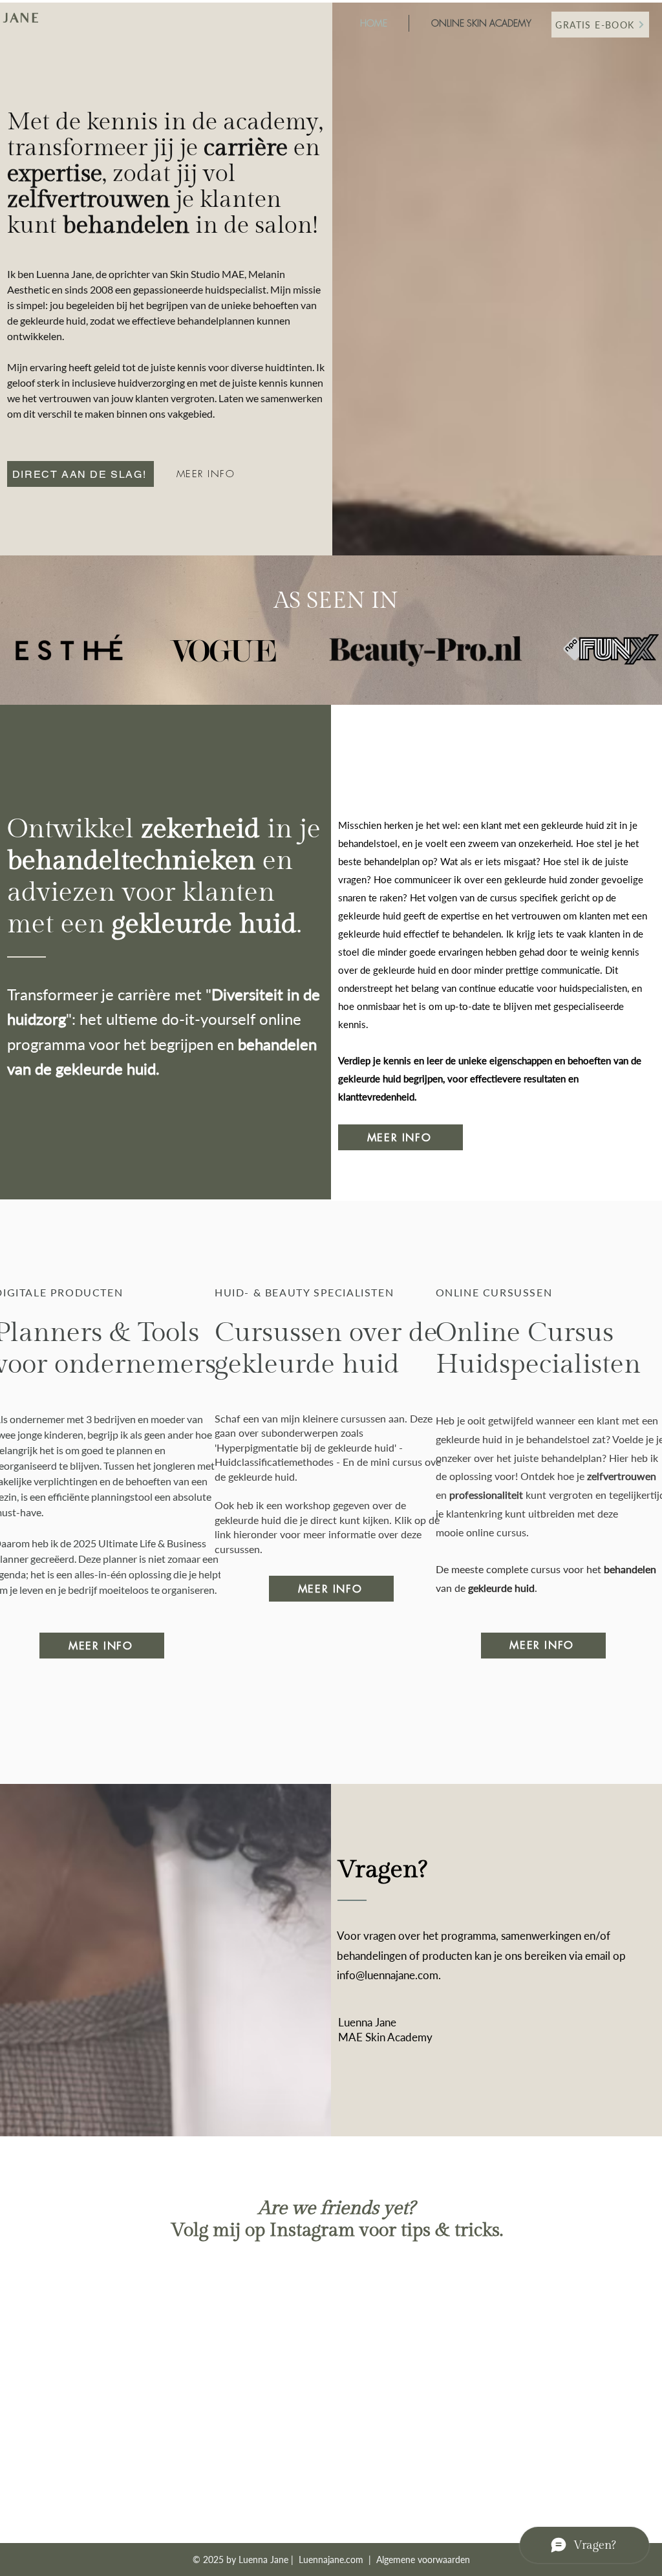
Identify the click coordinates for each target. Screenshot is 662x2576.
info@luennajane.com (388, 1975)
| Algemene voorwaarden (418, 2560)
